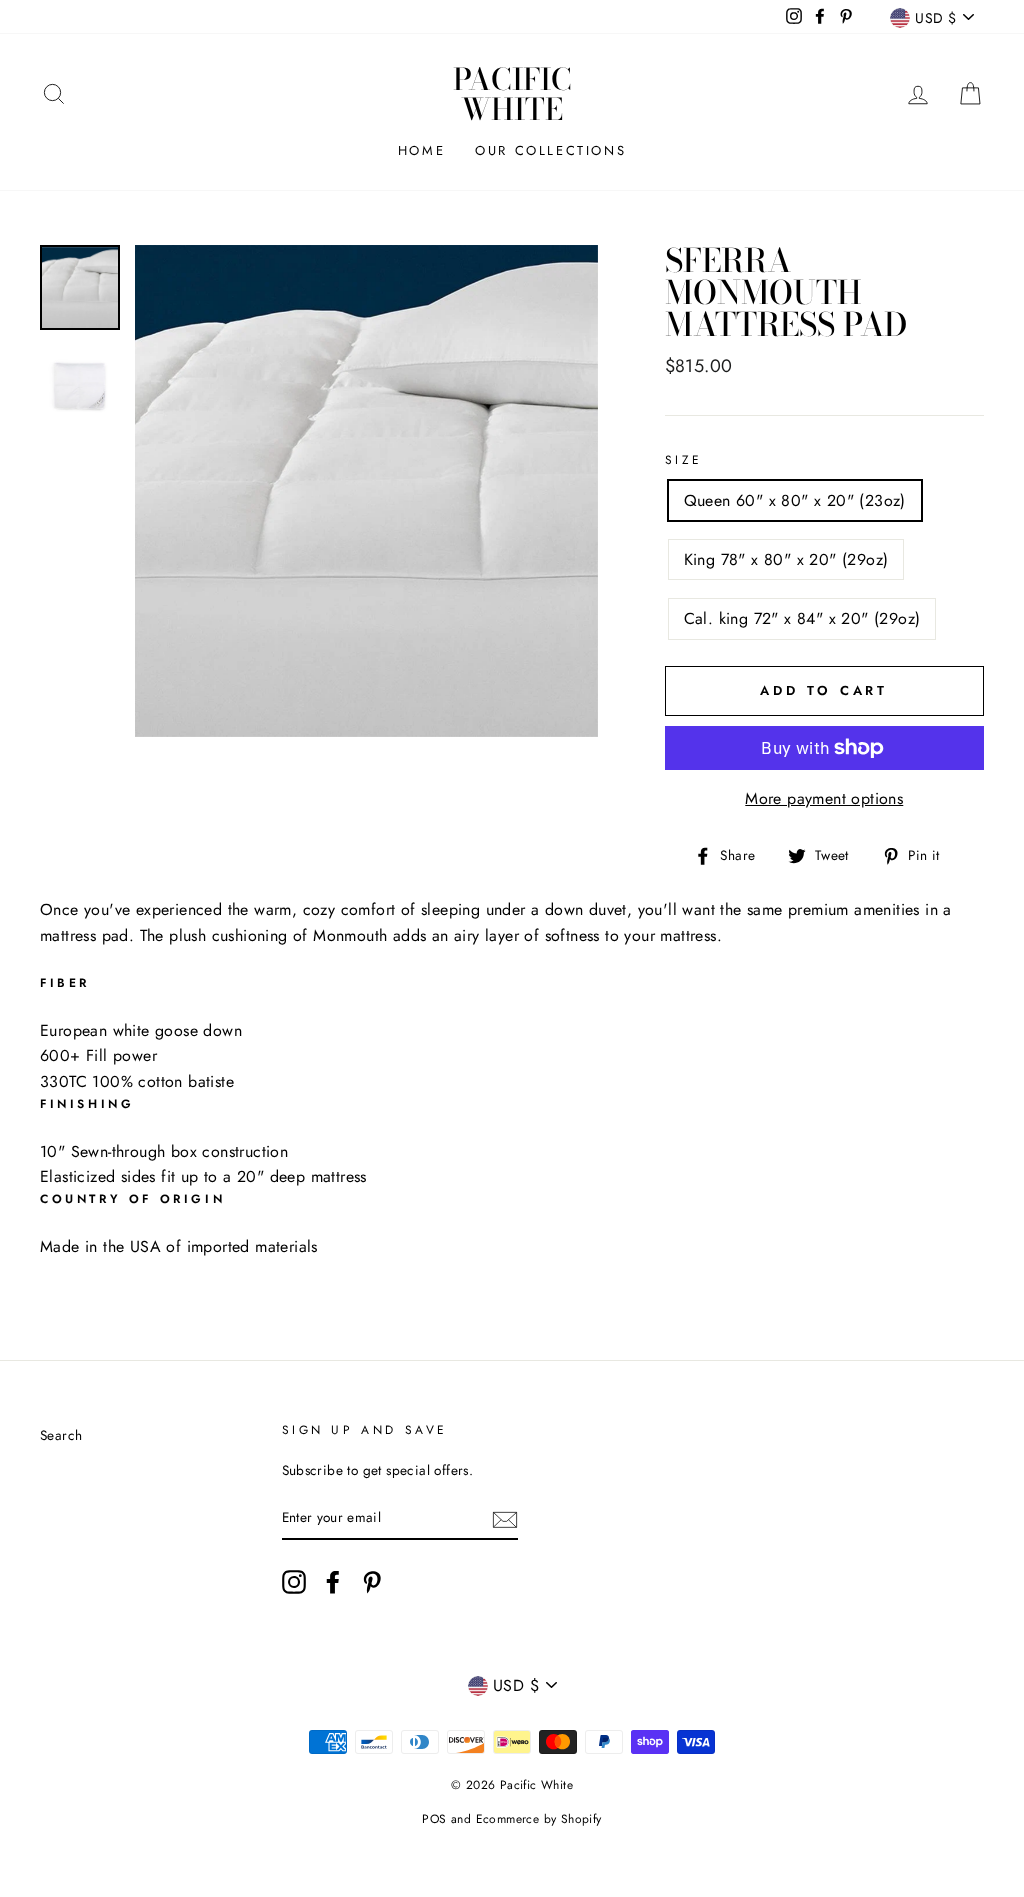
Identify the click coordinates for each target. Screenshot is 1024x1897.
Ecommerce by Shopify (539, 1819)
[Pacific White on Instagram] (294, 1582)
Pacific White (512, 94)
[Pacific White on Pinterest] (372, 1582)
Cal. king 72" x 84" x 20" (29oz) (802, 618)
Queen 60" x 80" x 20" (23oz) (795, 500)
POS (434, 1819)
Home (421, 150)
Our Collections (550, 150)
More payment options (824, 798)
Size (684, 460)
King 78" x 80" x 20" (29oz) (786, 559)
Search (61, 1435)
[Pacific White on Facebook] (333, 1582)
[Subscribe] (505, 1518)
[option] (366, 491)
